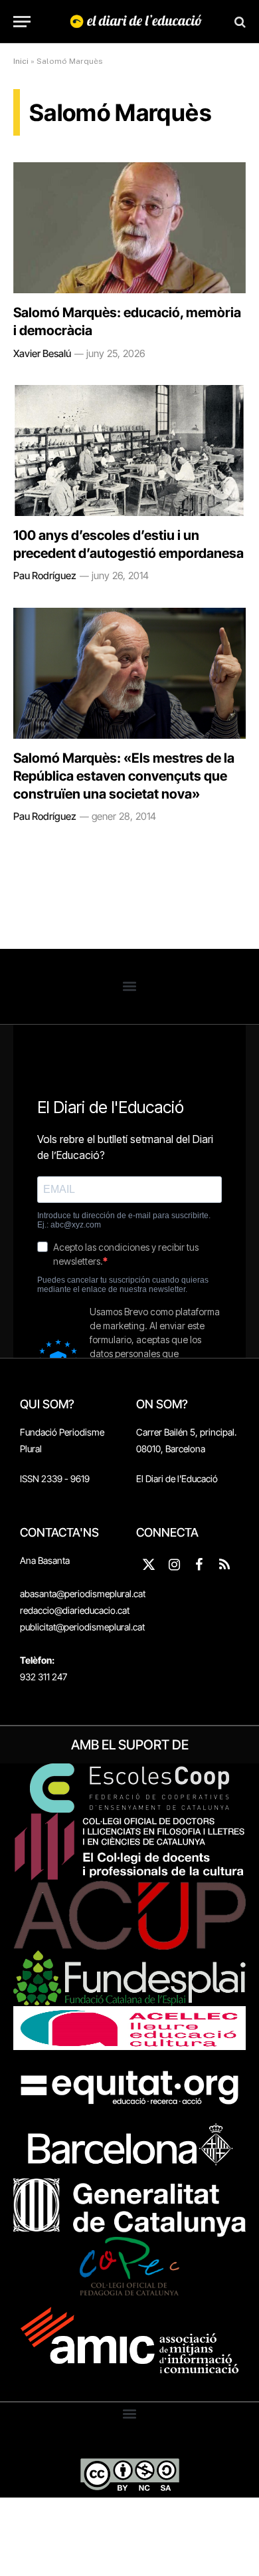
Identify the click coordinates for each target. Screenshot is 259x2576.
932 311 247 (43, 1677)
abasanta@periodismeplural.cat (83, 1594)
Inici (21, 61)
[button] (130, 986)
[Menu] (22, 22)
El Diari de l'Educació (177, 1479)
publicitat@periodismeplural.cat (82, 1627)
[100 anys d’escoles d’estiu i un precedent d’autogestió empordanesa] (129, 451)
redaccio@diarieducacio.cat (75, 1610)
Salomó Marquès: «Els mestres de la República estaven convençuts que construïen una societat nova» (124, 776)
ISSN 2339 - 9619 (55, 1479)
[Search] (239, 22)
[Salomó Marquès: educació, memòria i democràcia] (129, 228)
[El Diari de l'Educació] (136, 22)
